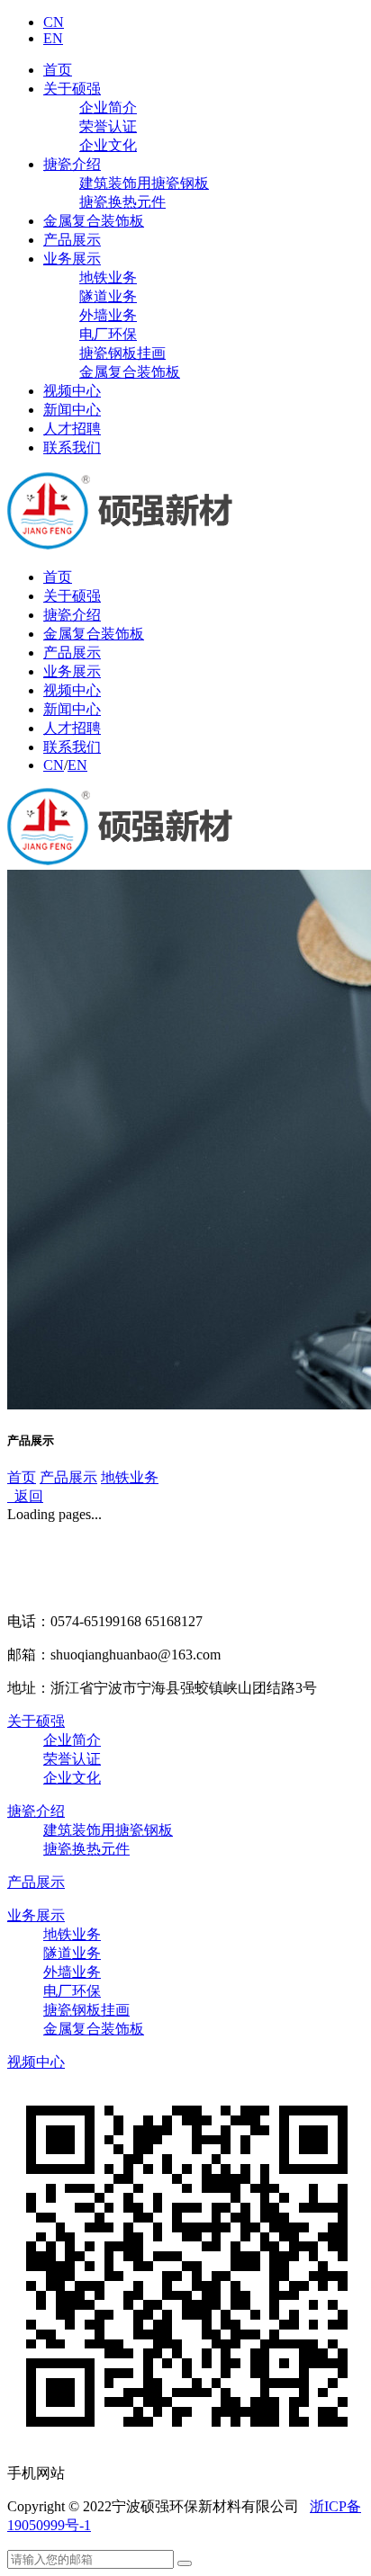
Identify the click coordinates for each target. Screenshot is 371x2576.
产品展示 (72, 240)
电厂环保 (108, 334)
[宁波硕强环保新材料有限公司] (125, 546)
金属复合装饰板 (94, 221)
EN (53, 38)
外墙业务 (108, 315)
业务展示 (72, 259)
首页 (58, 70)
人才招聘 (72, 429)
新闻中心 (72, 410)
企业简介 (108, 107)
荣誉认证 (108, 126)
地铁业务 (108, 277)
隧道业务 (108, 296)
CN (54, 22)
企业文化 (108, 145)
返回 (25, 1496)
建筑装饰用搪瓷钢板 (144, 183)
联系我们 (72, 447)
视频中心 (72, 391)
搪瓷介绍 (72, 164)
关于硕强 (72, 89)
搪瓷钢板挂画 (122, 353)
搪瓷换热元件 (122, 202)
